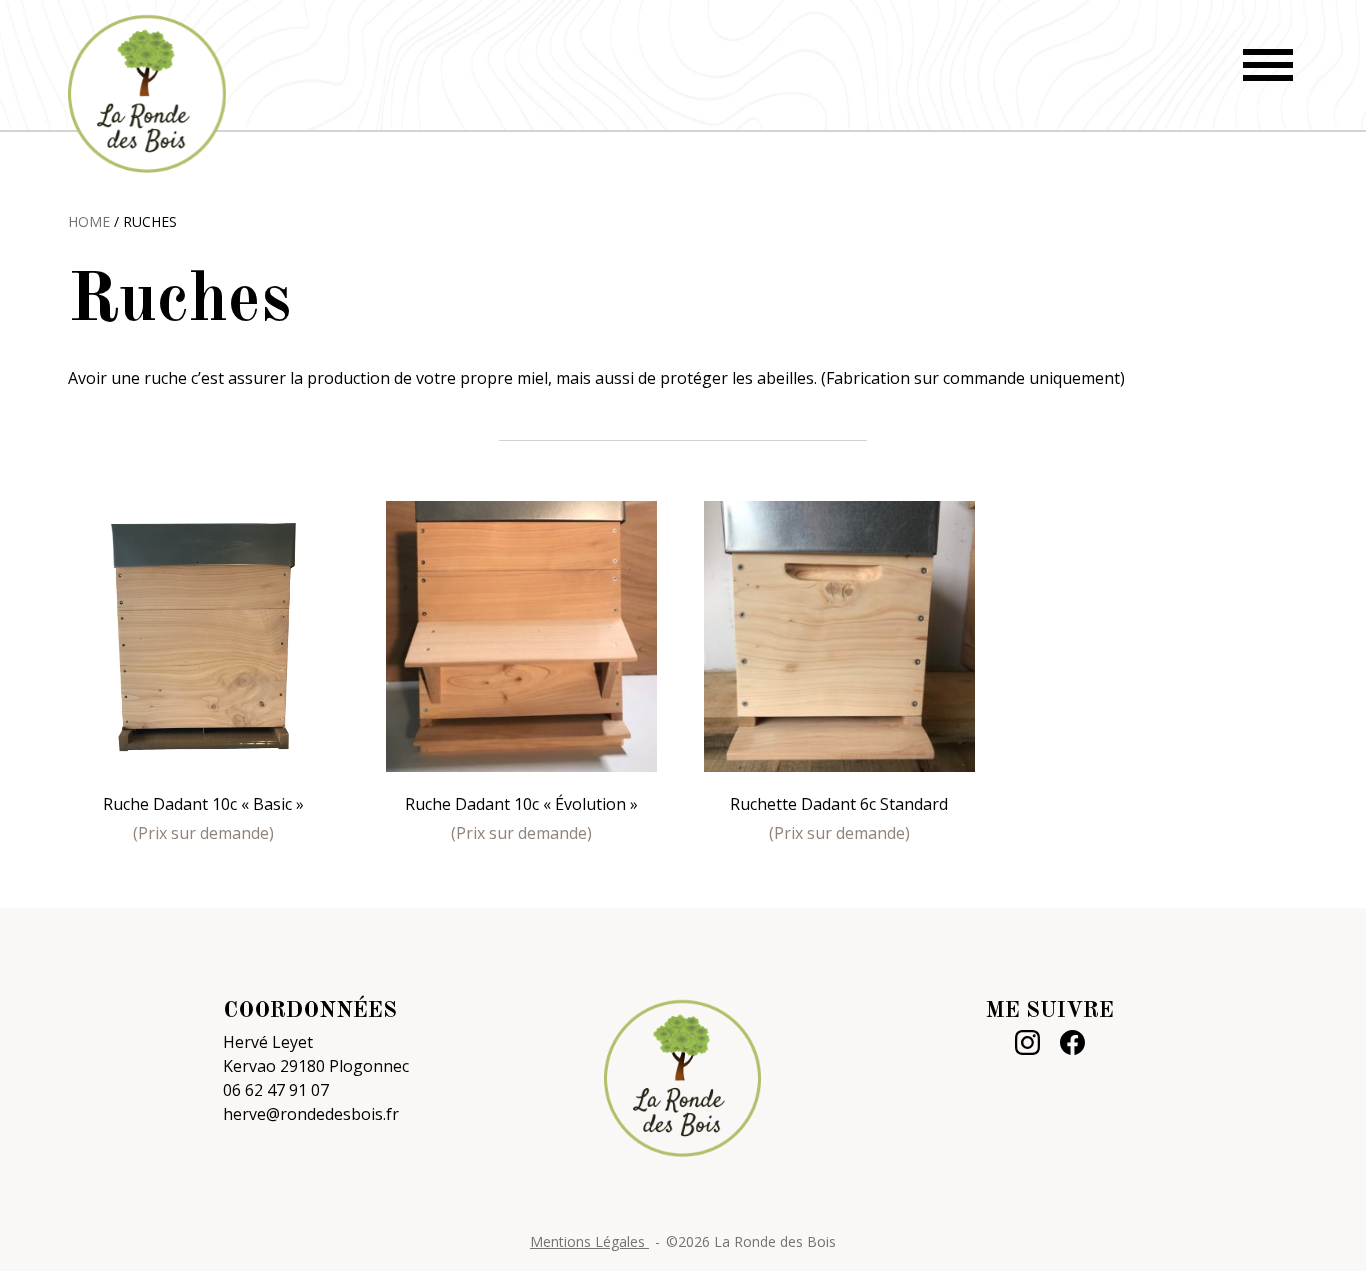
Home (89, 221)
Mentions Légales (589, 1241)
